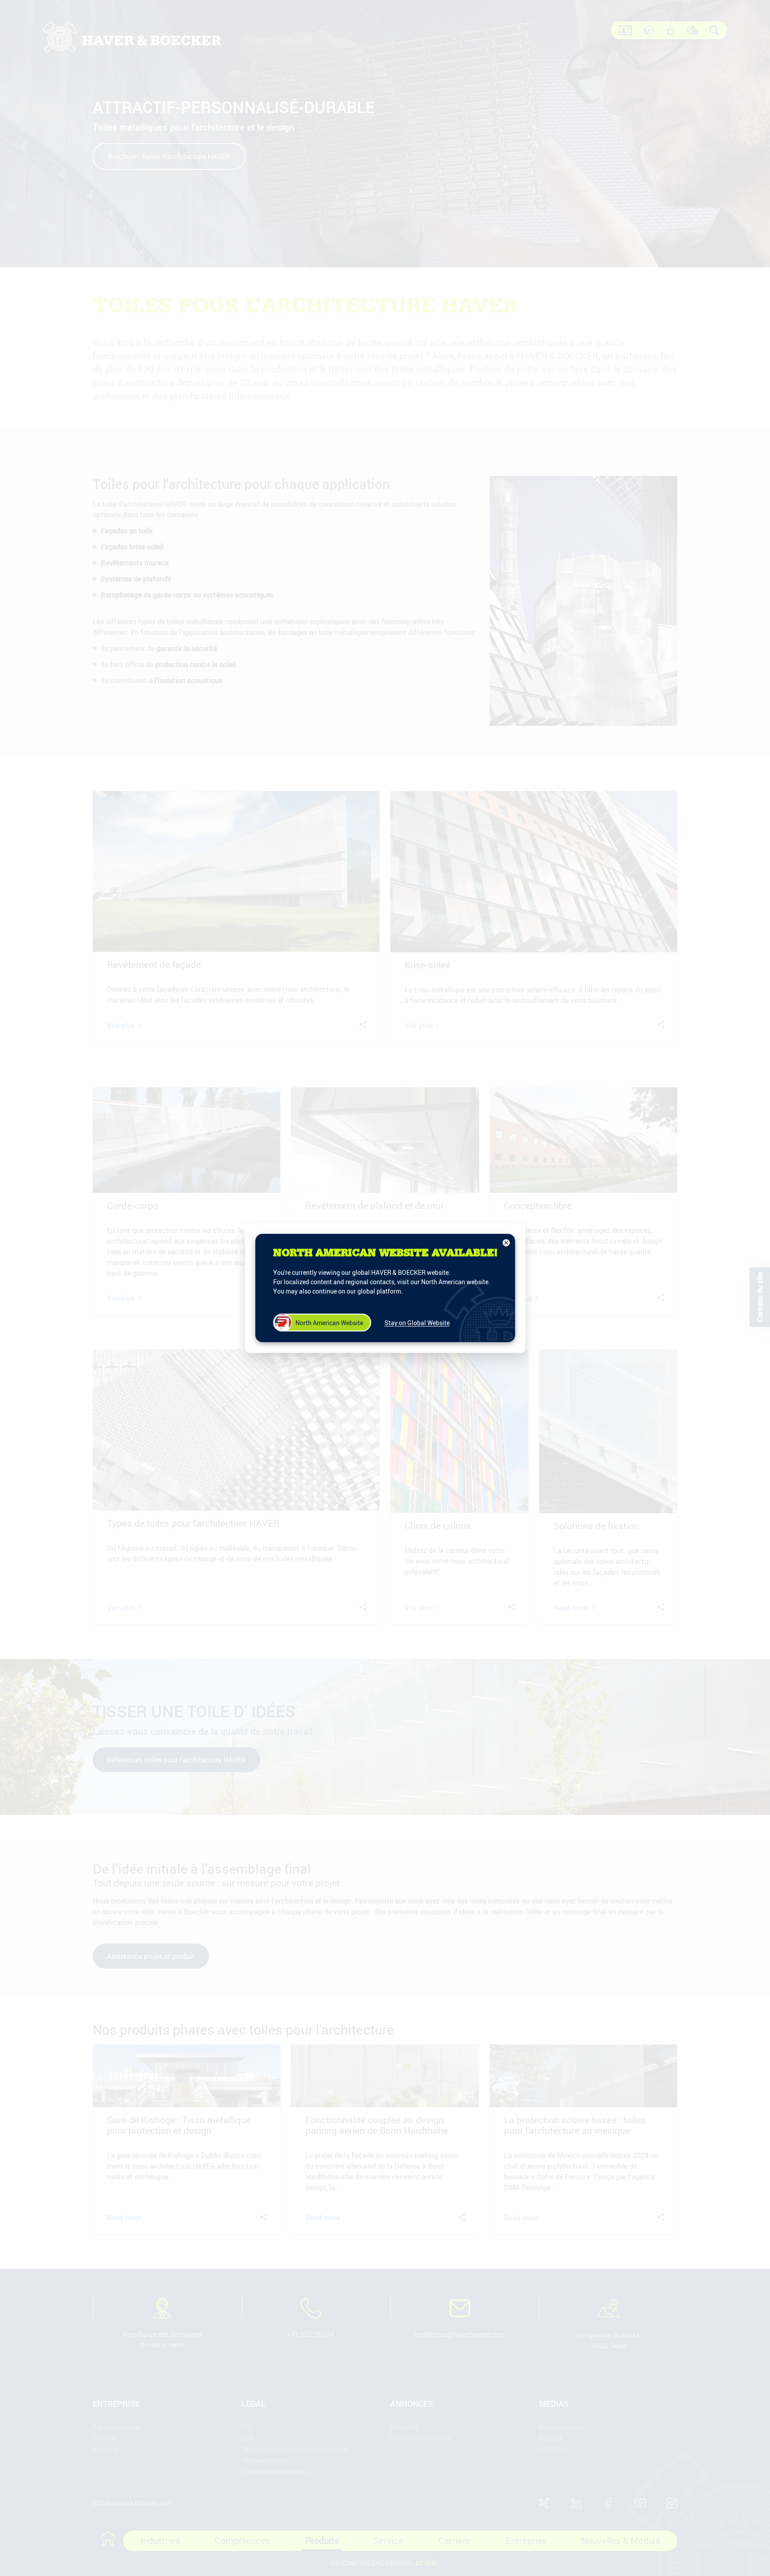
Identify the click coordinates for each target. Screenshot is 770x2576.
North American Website (329, 1323)
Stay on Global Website (417, 1323)
